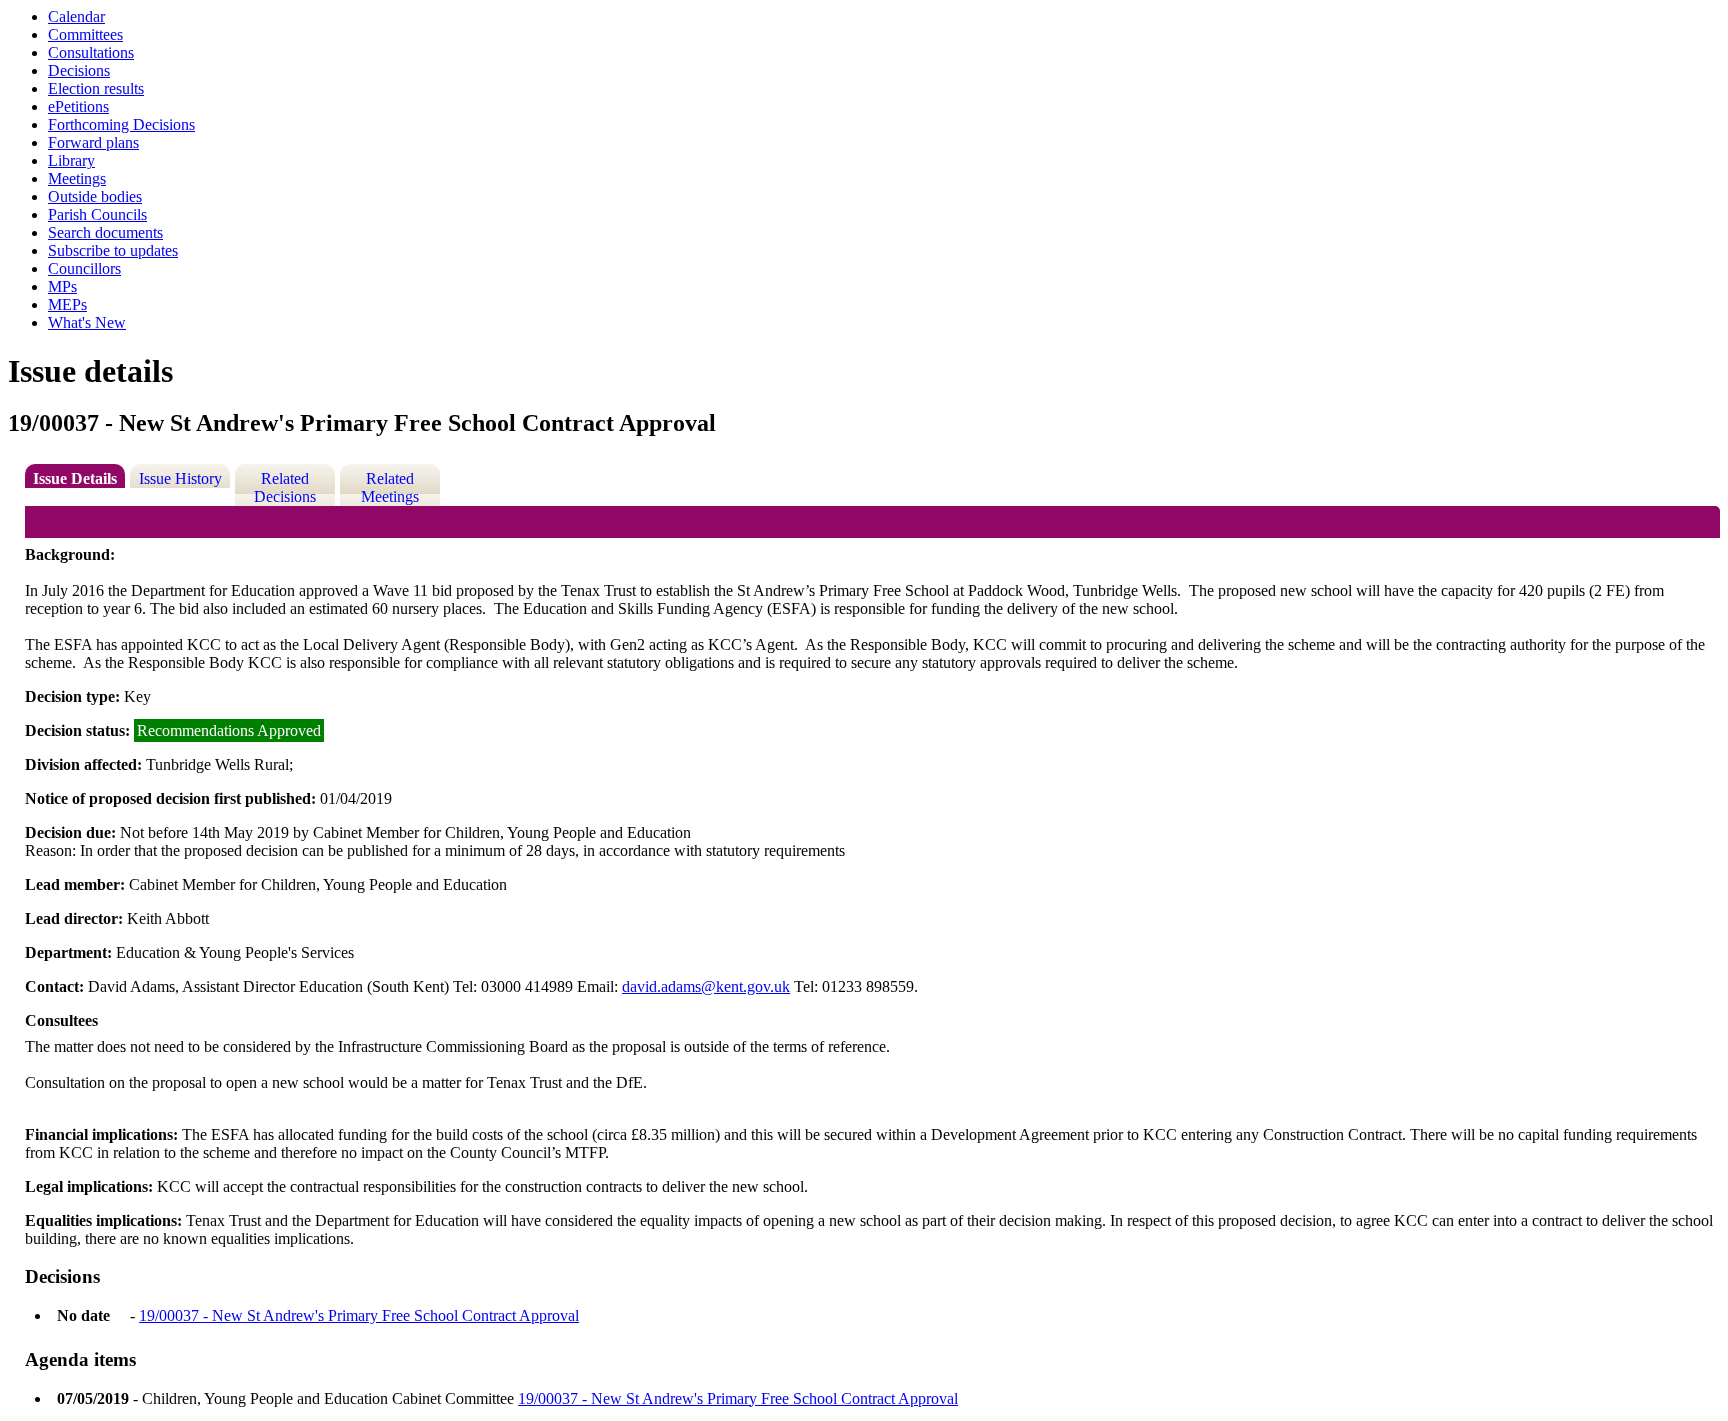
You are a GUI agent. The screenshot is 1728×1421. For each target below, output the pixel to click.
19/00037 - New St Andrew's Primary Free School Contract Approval (359, 1315)
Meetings (77, 178)
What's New (87, 322)
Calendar (76, 16)
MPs (62, 286)
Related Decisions (285, 487)
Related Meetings (390, 487)
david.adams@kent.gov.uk (706, 986)
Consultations (91, 52)
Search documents (105, 232)
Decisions (79, 70)
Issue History (180, 478)
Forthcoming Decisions (121, 124)
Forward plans (93, 142)
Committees (85, 34)
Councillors (84, 268)
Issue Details (75, 478)
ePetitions (78, 106)
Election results (96, 88)
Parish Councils (97, 214)
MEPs (67, 304)
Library (71, 160)
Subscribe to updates (113, 250)
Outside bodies (95, 196)
